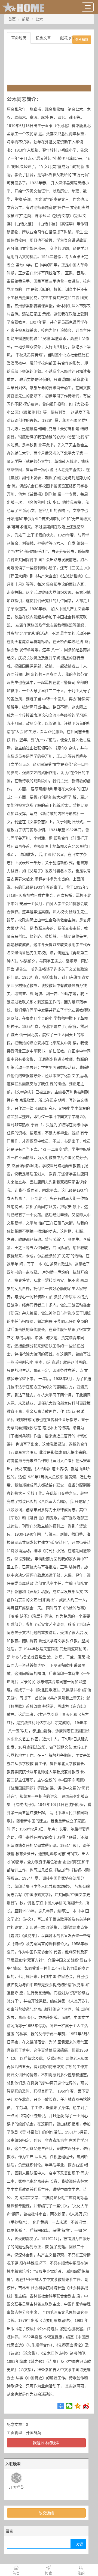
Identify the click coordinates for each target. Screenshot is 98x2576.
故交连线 (46, 2513)
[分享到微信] (69, 2406)
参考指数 (82, 40)
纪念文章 (43, 38)
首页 (12, 19)
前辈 (26, 19)
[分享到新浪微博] (86, 2406)
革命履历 (19, 38)
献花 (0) (67, 38)
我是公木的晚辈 (46, 2443)
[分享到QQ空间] (78, 2406)
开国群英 (33, 2433)
